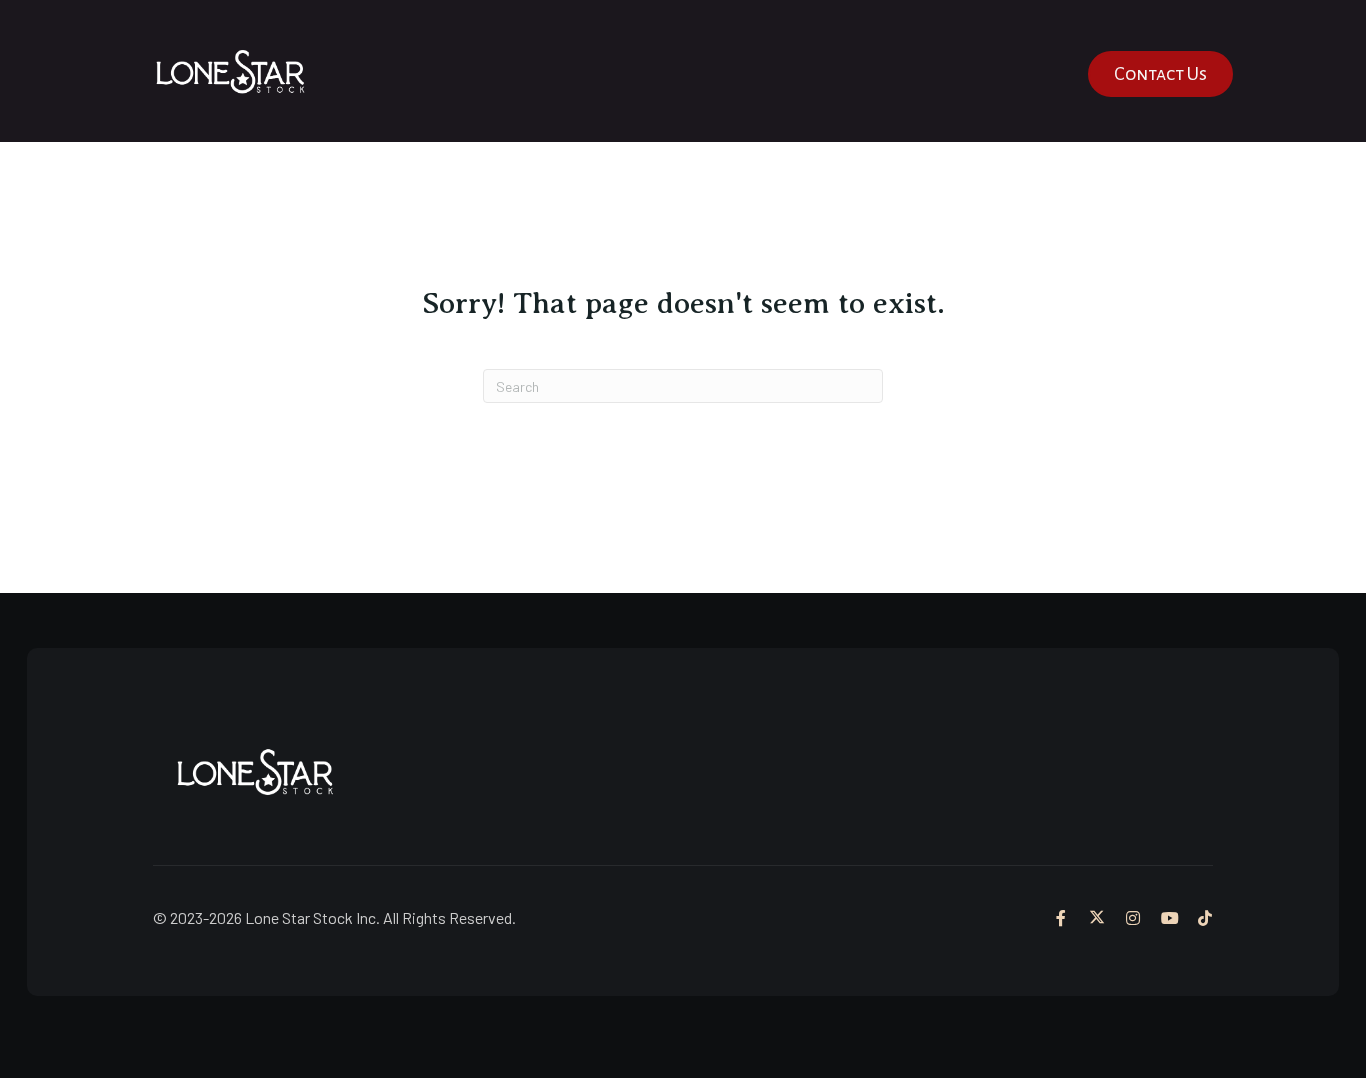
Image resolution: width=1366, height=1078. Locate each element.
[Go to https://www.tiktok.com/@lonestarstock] (1205, 917)
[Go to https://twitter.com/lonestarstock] (1097, 917)
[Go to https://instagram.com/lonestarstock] (1133, 917)
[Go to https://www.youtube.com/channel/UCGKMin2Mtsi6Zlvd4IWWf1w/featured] (1169, 917)
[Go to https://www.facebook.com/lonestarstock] (1061, 917)
